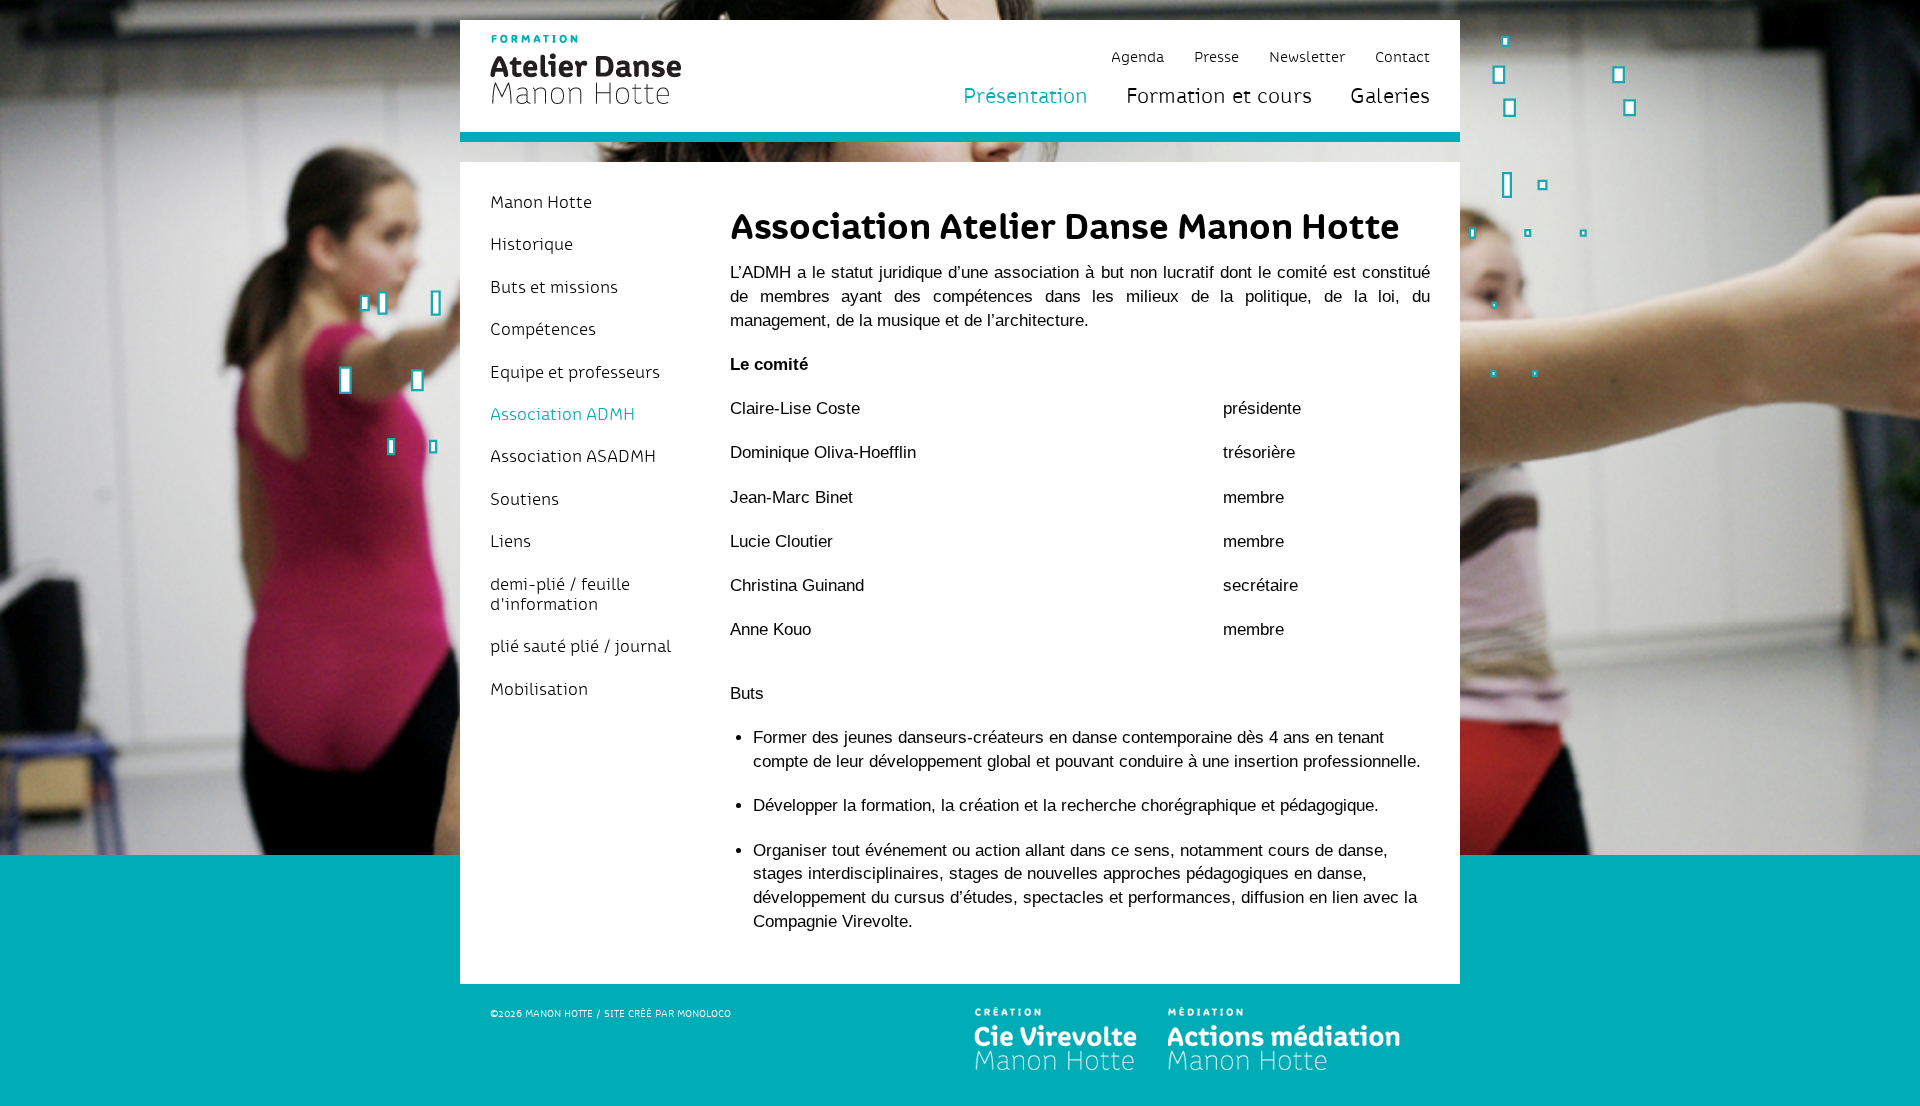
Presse (1216, 56)
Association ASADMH (573, 456)
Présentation (1025, 95)
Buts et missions (554, 287)
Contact (1402, 56)
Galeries (1390, 95)
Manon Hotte (541, 202)
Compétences (543, 329)
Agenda (1137, 56)
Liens (510, 541)
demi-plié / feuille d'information (560, 594)
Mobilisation (539, 689)
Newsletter (1307, 56)
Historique (531, 244)
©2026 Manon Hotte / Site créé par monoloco (610, 1013)
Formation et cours (1219, 95)
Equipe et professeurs (575, 372)
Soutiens (524, 499)
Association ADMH (562, 414)
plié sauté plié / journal (580, 646)
